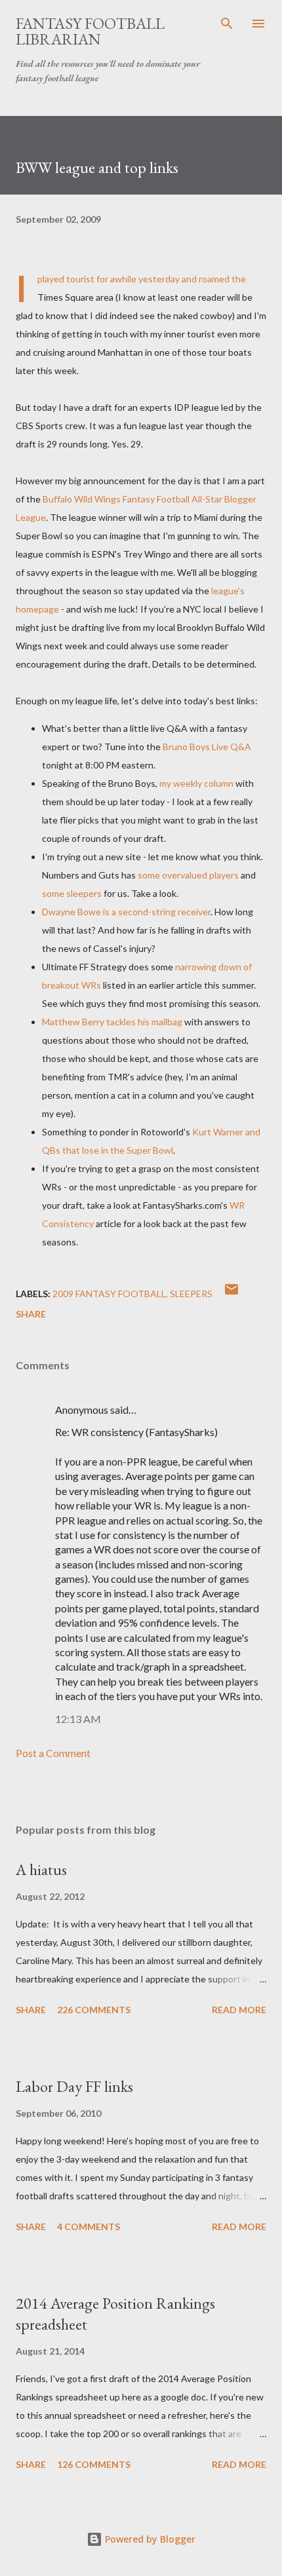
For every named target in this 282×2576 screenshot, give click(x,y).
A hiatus (41, 1869)
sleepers (191, 1294)
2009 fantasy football (109, 1294)
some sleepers (72, 893)
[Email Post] (232, 1294)
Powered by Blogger (149, 2539)
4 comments (89, 2226)
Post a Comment (53, 1753)
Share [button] (31, 1314)
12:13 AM (78, 1719)
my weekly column (196, 783)
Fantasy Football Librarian (90, 31)
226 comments (94, 2010)
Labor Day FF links (74, 2086)
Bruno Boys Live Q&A (207, 747)
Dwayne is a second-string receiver (126, 912)
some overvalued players (188, 875)
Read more (239, 2010)
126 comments (94, 2464)
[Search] (227, 24)
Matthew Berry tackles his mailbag (112, 1022)
